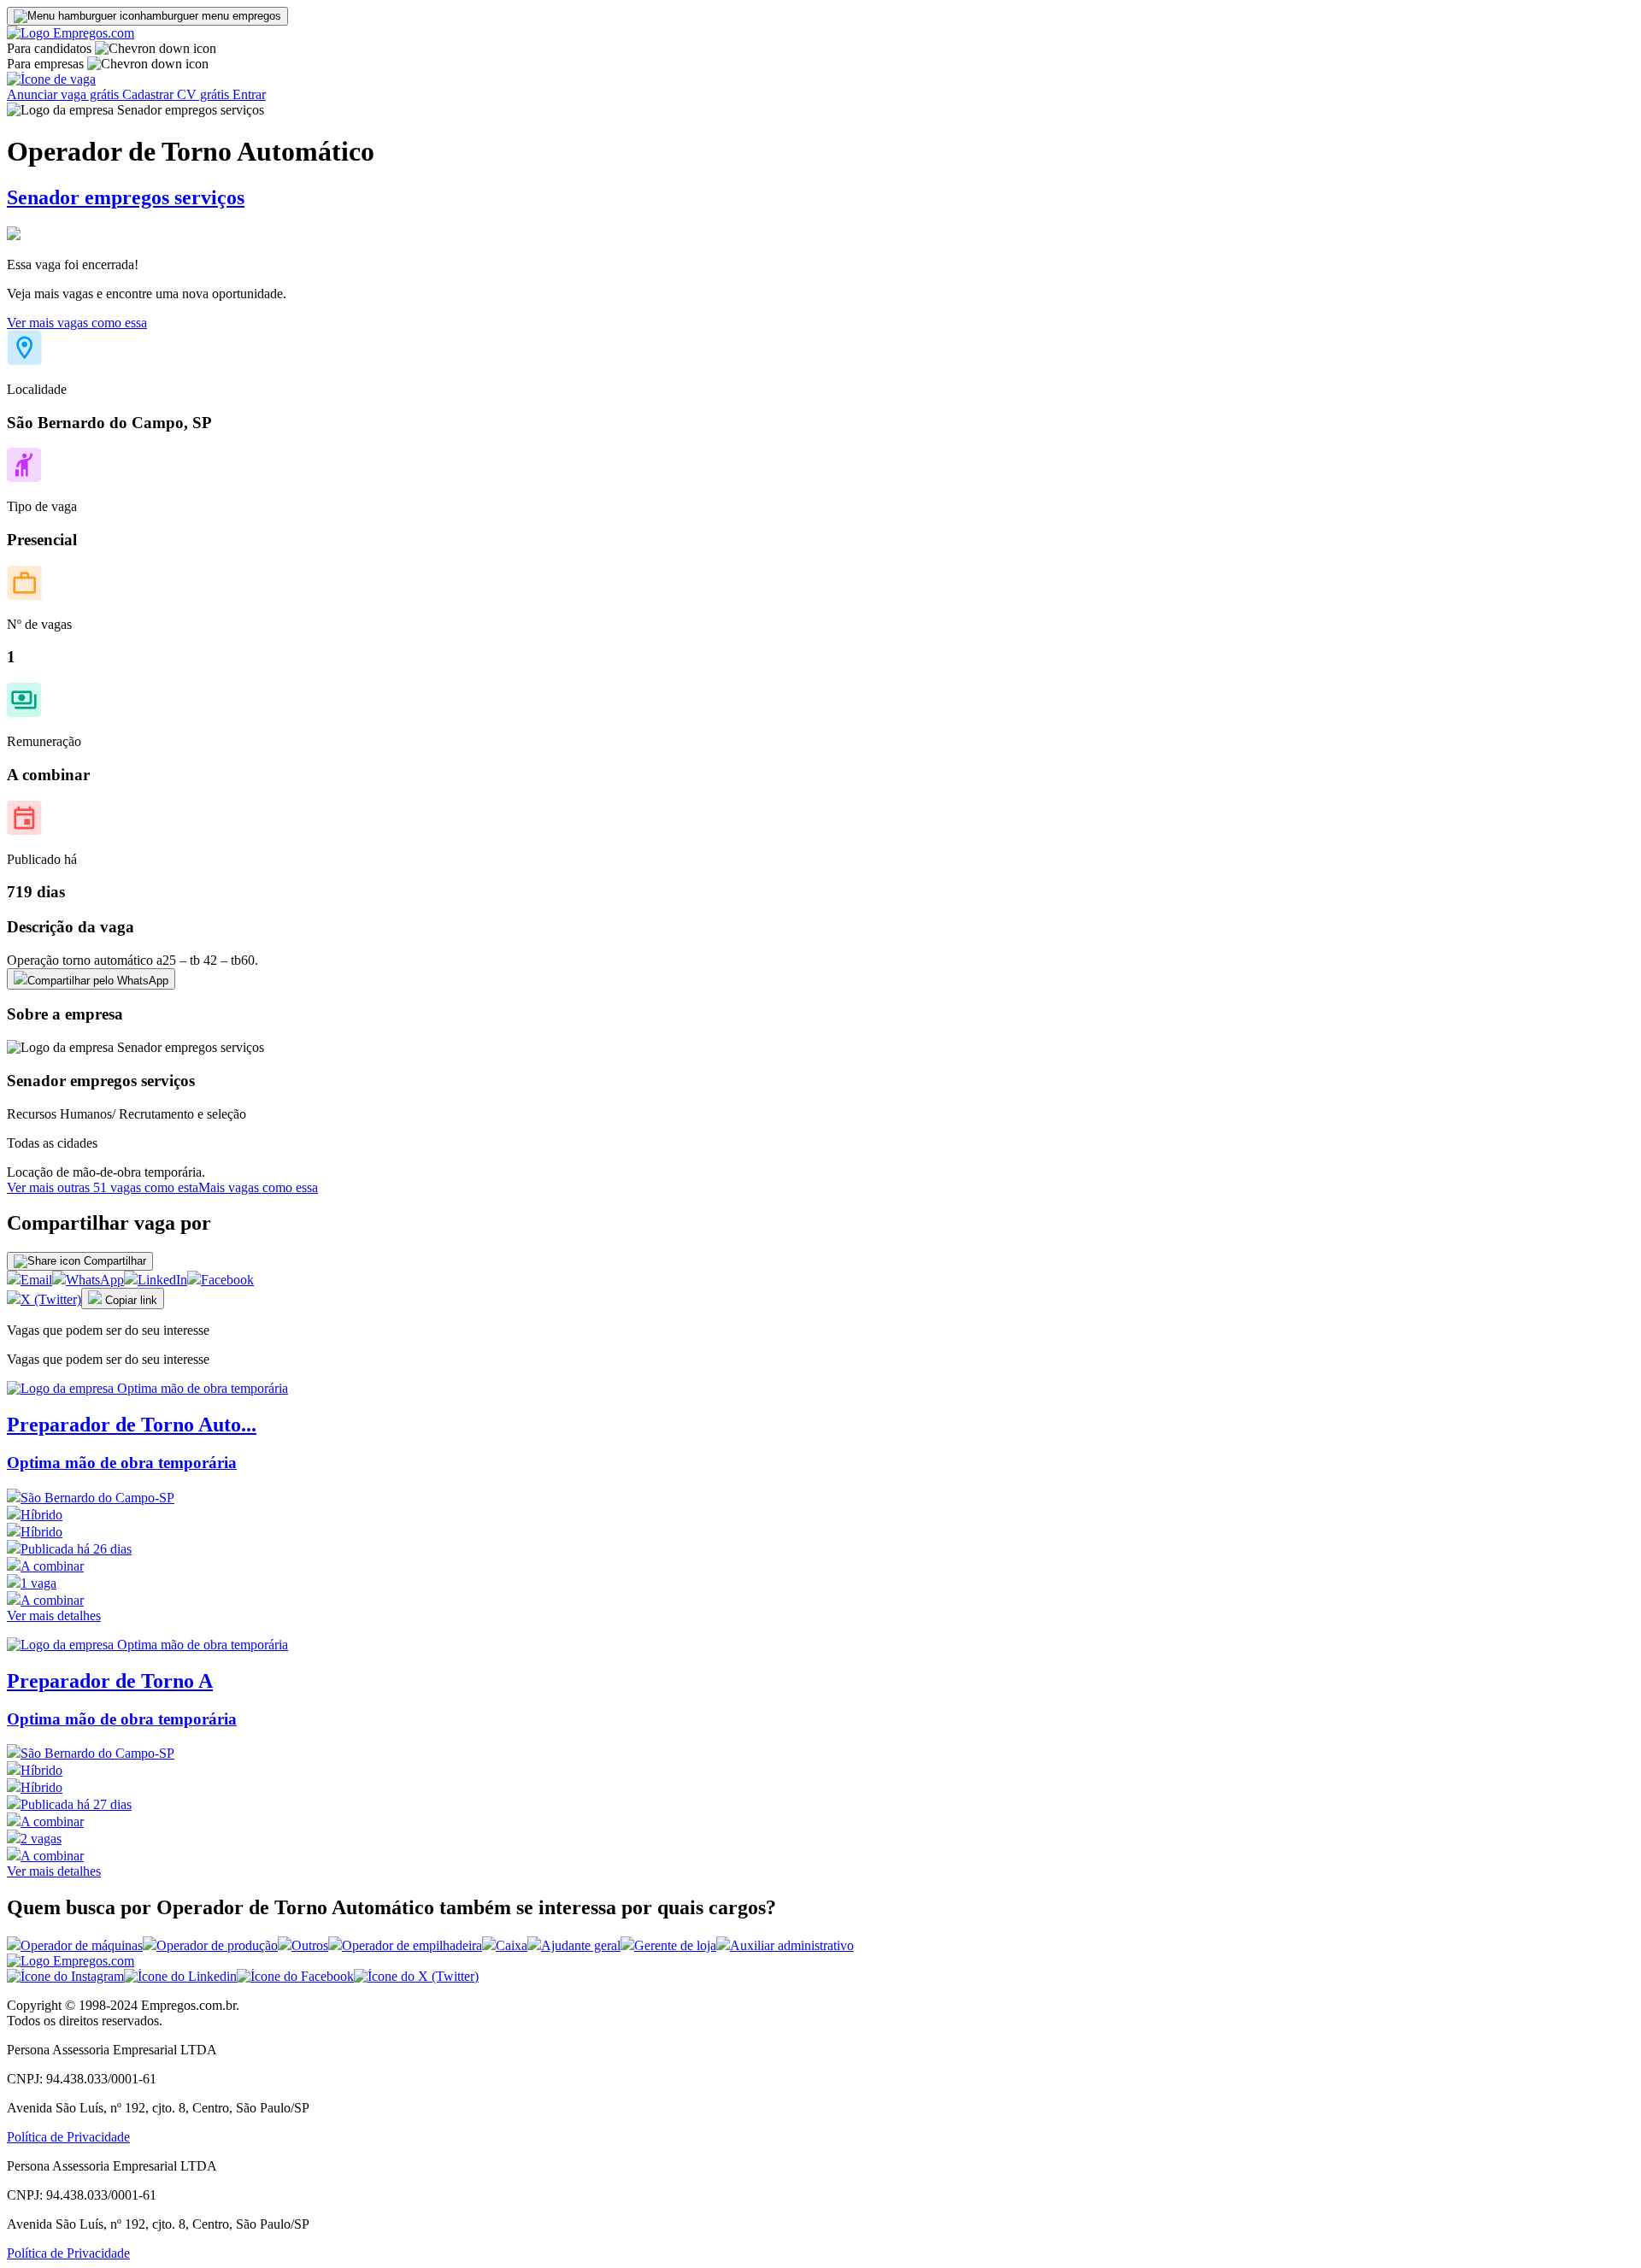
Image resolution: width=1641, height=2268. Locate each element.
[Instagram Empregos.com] (65, 1976)
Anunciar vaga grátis (65, 94)
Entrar (249, 94)
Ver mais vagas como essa (77, 323)
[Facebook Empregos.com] (295, 1976)
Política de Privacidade (68, 2137)
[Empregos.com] (71, 33)
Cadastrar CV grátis (177, 94)
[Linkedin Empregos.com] (180, 1976)
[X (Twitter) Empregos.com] (416, 1976)
